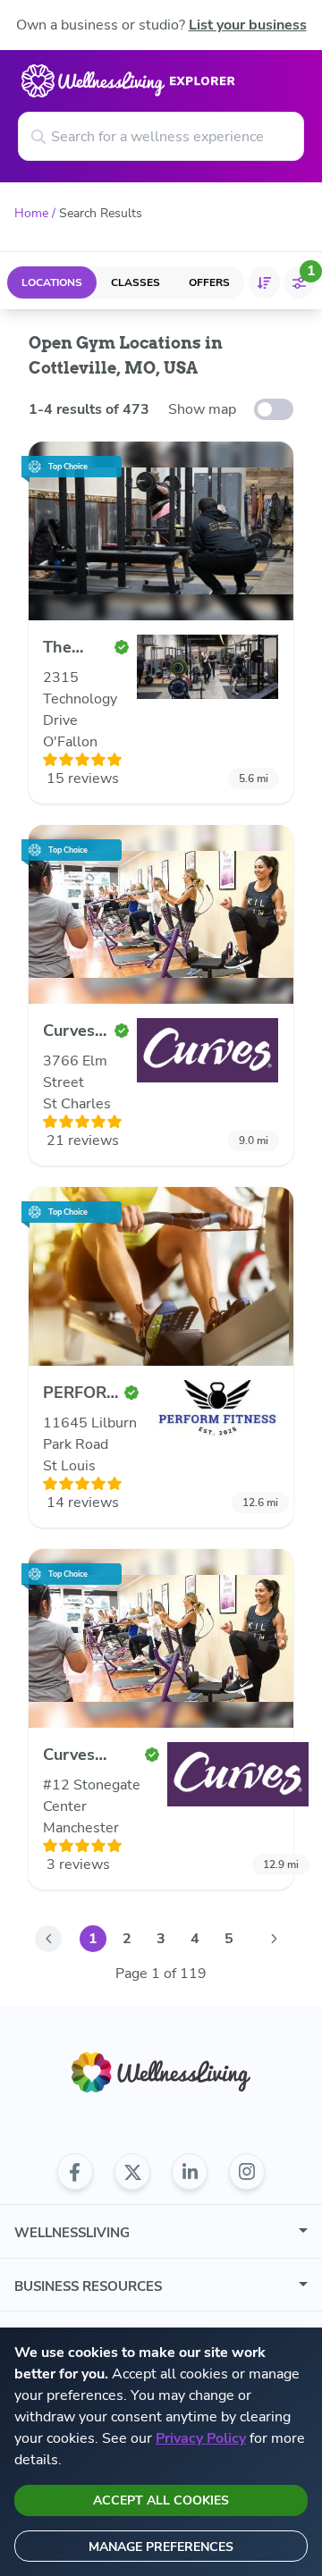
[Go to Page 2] (274, 1939)
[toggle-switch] (274, 409)
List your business (248, 25)
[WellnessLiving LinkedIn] (190, 2172)
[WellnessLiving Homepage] (161, 2072)
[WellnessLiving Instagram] (247, 2172)
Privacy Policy (201, 2438)
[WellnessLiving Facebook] (75, 2172)
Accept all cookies (161, 2500)
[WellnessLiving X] (132, 2172)
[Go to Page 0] (48, 1939)
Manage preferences (161, 2547)
